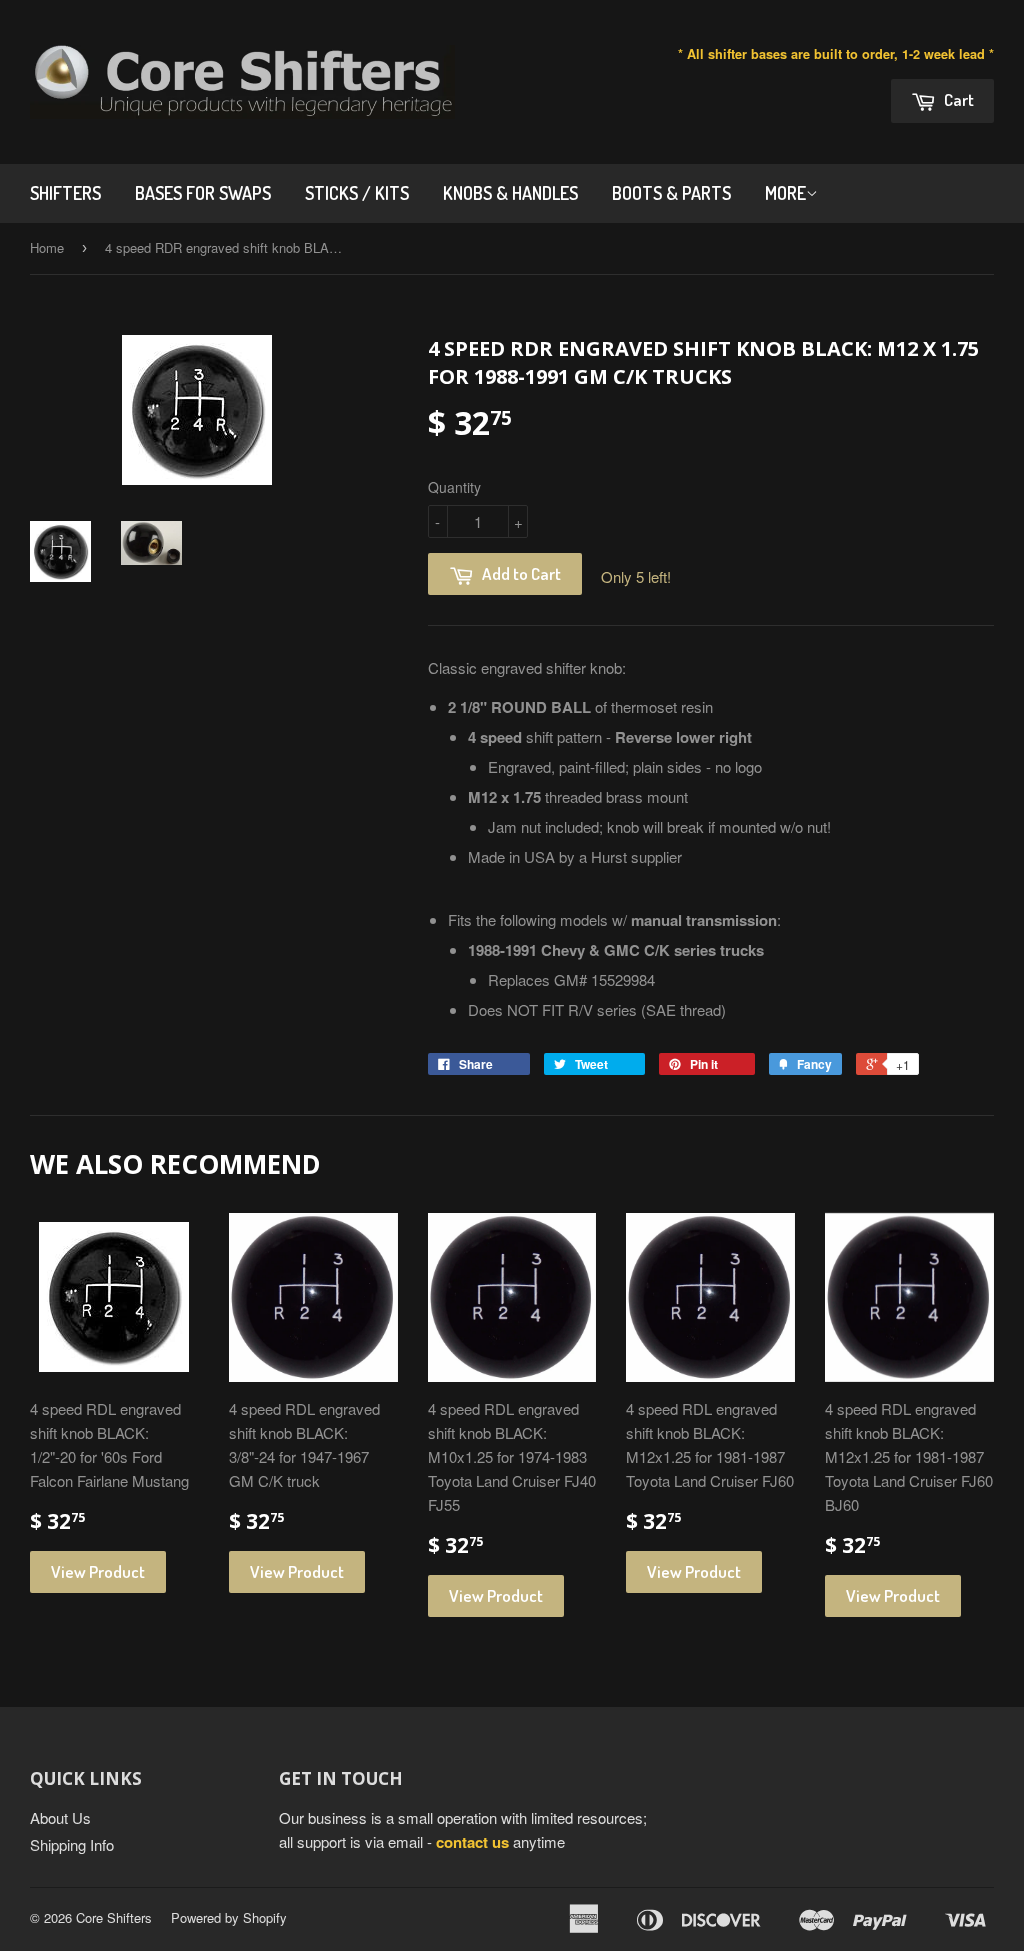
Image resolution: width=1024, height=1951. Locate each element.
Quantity (454, 487)
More (785, 193)
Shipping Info (72, 1844)
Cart (957, 99)
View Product (98, 1571)
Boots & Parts (671, 193)
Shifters (65, 193)
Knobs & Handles (510, 193)
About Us (60, 1817)
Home (47, 247)
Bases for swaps (203, 193)
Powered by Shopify (229, 1917)
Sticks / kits (357, 193)
